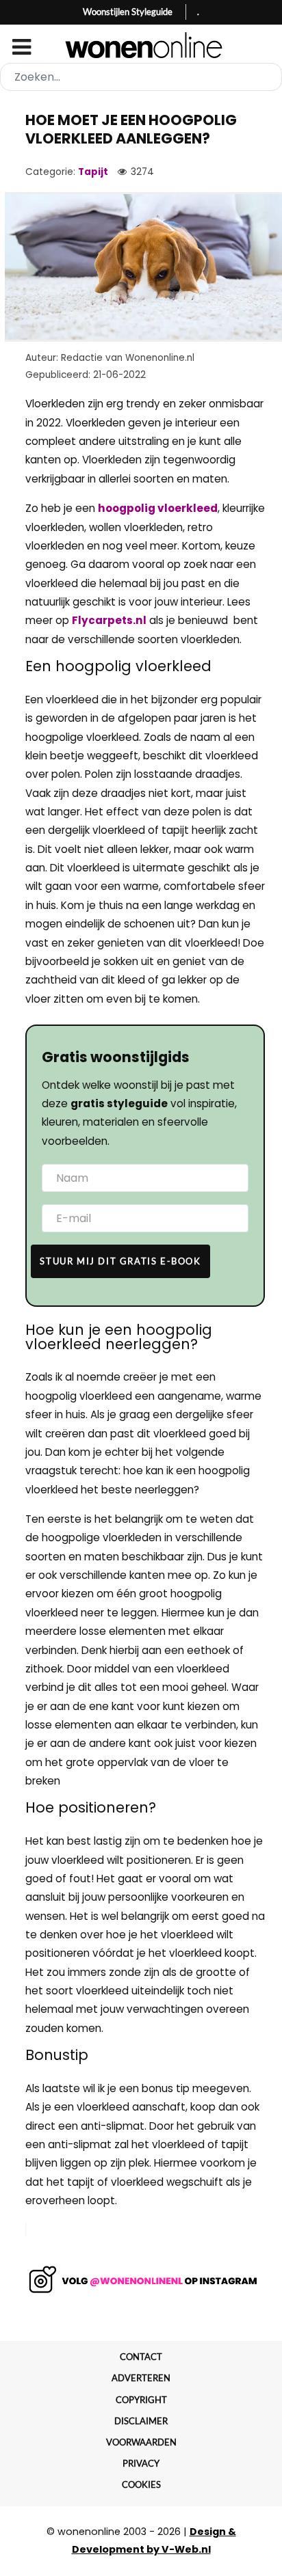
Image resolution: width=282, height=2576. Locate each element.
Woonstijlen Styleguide (128, 12)
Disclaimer (141, 2421)
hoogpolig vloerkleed (158, 508)
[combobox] (141, 77)
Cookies (141, 2484)
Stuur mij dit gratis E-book (120, 1261)
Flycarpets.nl (109, 620)
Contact (141, 2357)
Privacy (141, 2463)
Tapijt (93, 172)
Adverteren (141, 2378)
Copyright (141, 2400)
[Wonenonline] (141, 45)
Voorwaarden (141, 2442)
